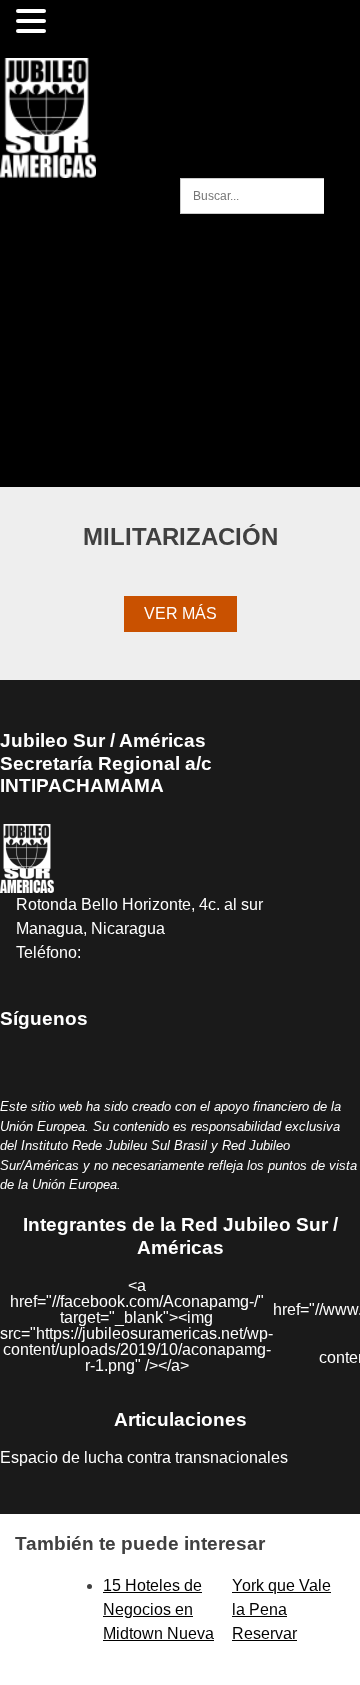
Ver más (180, 613)
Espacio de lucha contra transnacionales (144, 1457)
